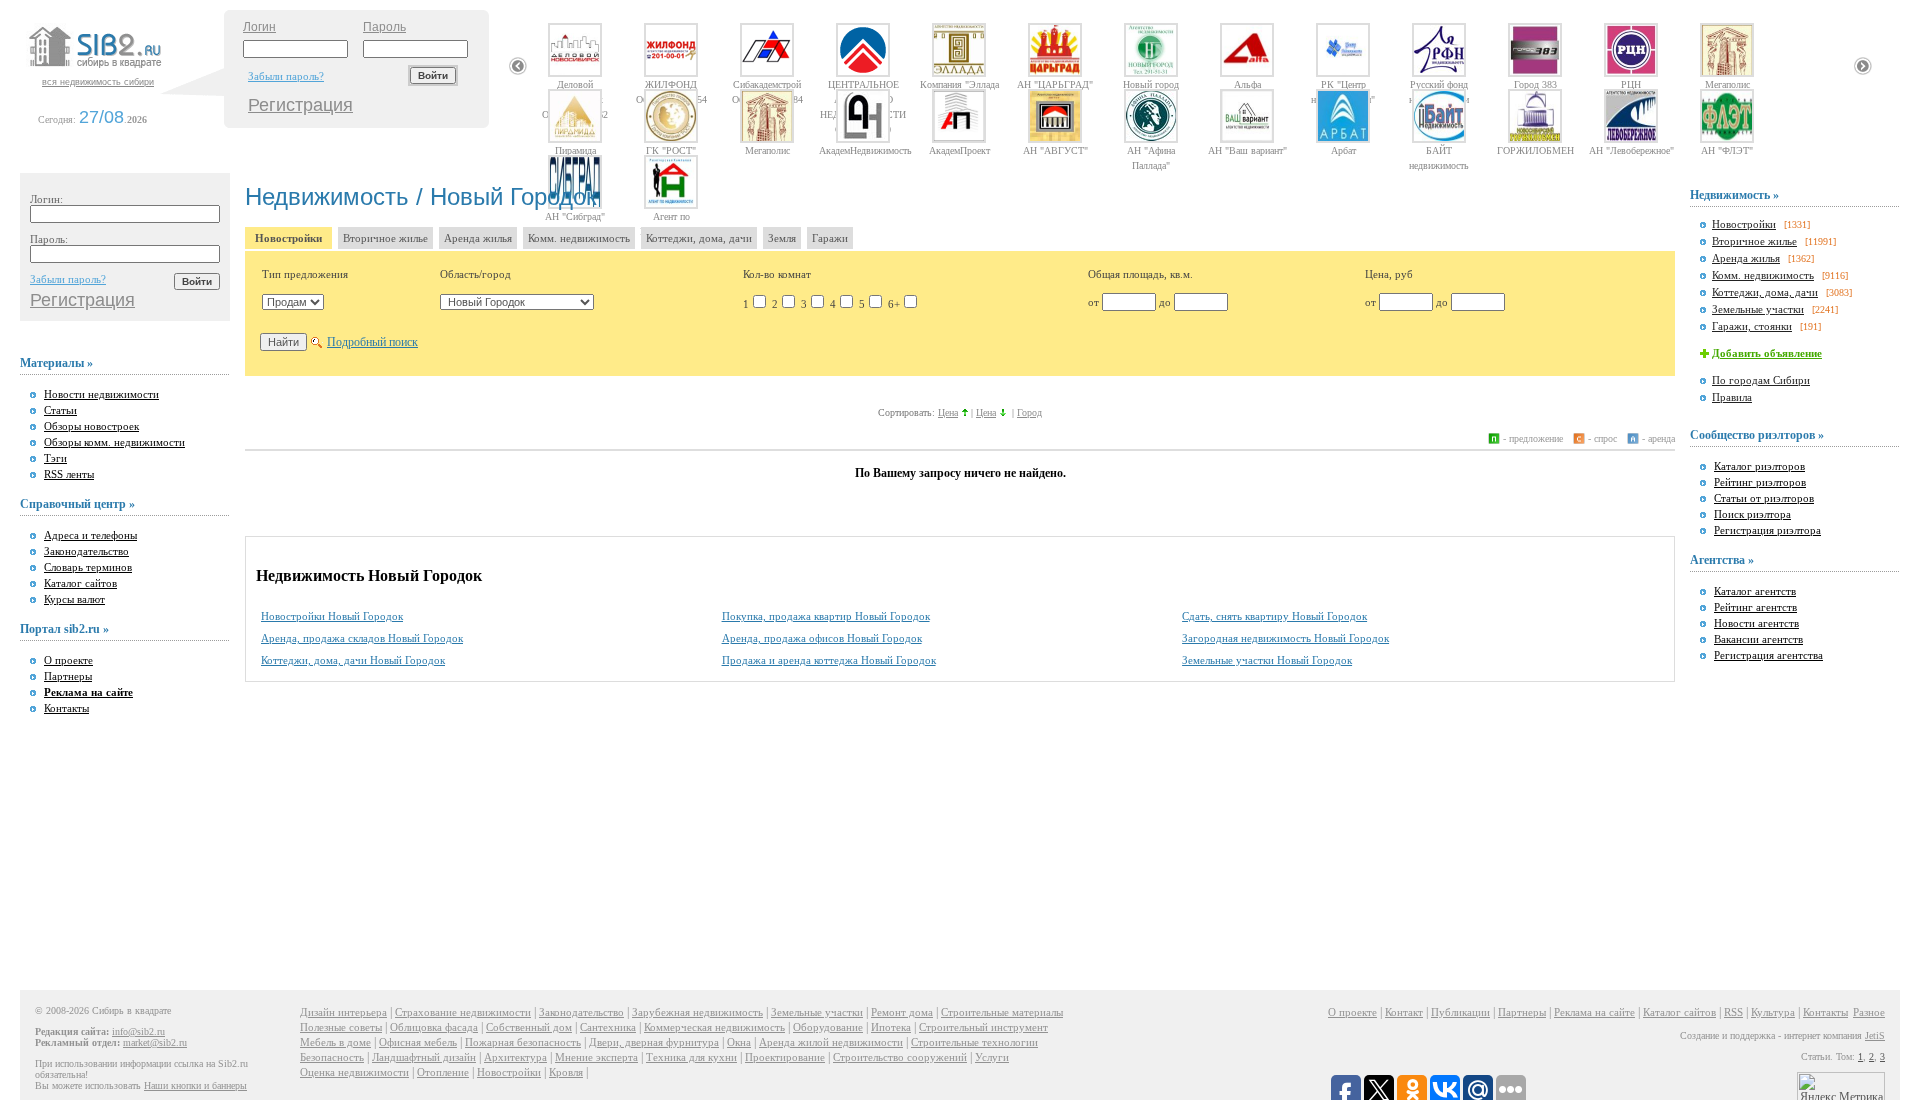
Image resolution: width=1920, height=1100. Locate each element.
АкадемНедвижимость (863, 150)
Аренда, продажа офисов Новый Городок (822, 638)
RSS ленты (69, 474)
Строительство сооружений (900, 1057)
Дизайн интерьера (343, 1012)
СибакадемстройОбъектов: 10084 (767, 84)
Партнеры (68, 676)
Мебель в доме (335, 1042)
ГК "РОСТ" (671, 150)
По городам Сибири (1761, 380)
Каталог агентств (1755, 591)
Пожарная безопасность (523, 1042)
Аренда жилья (478, 238)
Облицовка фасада (434, 1027)
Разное (1869, 1012)
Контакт (1404, 1012)
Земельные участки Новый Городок (1267, 660)
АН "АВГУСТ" (1055, 150)
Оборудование (828, 1027)
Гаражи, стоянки (1752, 326)
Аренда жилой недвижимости (831, 1042)
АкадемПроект (959, 150)
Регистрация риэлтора (1767, 530)
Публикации (1460, 1012)
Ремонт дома (902, 1012)
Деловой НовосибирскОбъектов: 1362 (575, 84)
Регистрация (300, 105)
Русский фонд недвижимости (1439, 84)
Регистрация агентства (1768, 655)
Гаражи (830, 238)
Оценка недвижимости (354, 1072)
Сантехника (608, 1027)
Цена (948, 412)
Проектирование (785, 1057)
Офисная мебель (418, 1042)
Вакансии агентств (1758, 639)
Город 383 (1535, 84)
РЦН (1631, 84)
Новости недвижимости (101, 394)
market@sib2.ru (155, 1042)
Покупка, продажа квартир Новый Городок (826, 616)
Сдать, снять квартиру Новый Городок (1274, 616)
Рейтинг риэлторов (1760, 482)
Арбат (1343, 150)
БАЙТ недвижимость (1439, 150)
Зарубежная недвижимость (697, 1012)
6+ (894, 304)
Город (1029, 412)
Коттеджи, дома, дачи (699, 238)
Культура (1773, 1012)
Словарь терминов (88, 567)
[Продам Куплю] (293, 302)
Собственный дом (529, 1027)
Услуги (992, 1057)
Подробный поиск (372, 342)
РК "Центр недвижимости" (1343, 84)
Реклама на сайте (1594, 1012)
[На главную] (124, 69)
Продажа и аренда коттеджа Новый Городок (829, 660)
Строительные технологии (974, 1042)
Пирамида (575, 150)
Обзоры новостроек (91, 426)
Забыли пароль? (286, 76)
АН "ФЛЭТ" (1727, 150)
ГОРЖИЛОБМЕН (1535, 150)
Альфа (1247, 84)
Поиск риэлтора (1752, 514)
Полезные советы (341, 1027)
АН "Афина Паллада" (1151, 150)
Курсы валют (74, 599)
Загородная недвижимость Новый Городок (1285, 638)
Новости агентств (1756, 623)
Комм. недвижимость (579, 238)
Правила (1732, 397)
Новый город (1151, 84)
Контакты (66, 708)
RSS (1733, 1012)
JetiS (1875, 1035)
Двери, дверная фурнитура (654, 1042)
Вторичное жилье (385, 238)
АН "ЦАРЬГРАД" (1055, 84)
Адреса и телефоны (90, 535)
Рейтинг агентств (1755, 607)
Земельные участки (1758, 309)
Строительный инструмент (983, 1027)
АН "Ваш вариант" (1247, 150)
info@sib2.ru (138, 1031)
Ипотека (891, 1027)
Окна (739, 1042)
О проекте (68, 660)
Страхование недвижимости (463, 1012)
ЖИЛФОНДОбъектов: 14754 (671, 84)
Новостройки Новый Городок (332, 616)
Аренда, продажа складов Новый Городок (362, 638)
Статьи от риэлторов (1764, 498)
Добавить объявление (1767, 353)
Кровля (566, 1072)
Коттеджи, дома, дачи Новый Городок (353, 660)
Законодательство (86, 551)
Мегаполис (1727, 84)
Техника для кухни (691, 1057)
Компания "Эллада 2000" (959, 84)
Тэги (55, 458)
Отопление (443, 1072)
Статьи (60, 410)
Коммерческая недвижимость (714, 1027)
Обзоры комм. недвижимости (114, 442)
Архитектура (515, 1057)
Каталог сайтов (80, 583)
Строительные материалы (1002, 1012)
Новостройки (288, 238)
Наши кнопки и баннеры (195, 1085)
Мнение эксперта (596, 1057)
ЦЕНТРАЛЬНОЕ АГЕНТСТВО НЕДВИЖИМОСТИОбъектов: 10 (863, 84)
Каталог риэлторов (1759, 466)
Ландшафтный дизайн (424, 1057)
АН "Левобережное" (1631, 150)
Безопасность (332, 1057)
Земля (782, 238)
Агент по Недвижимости (671, 216)
